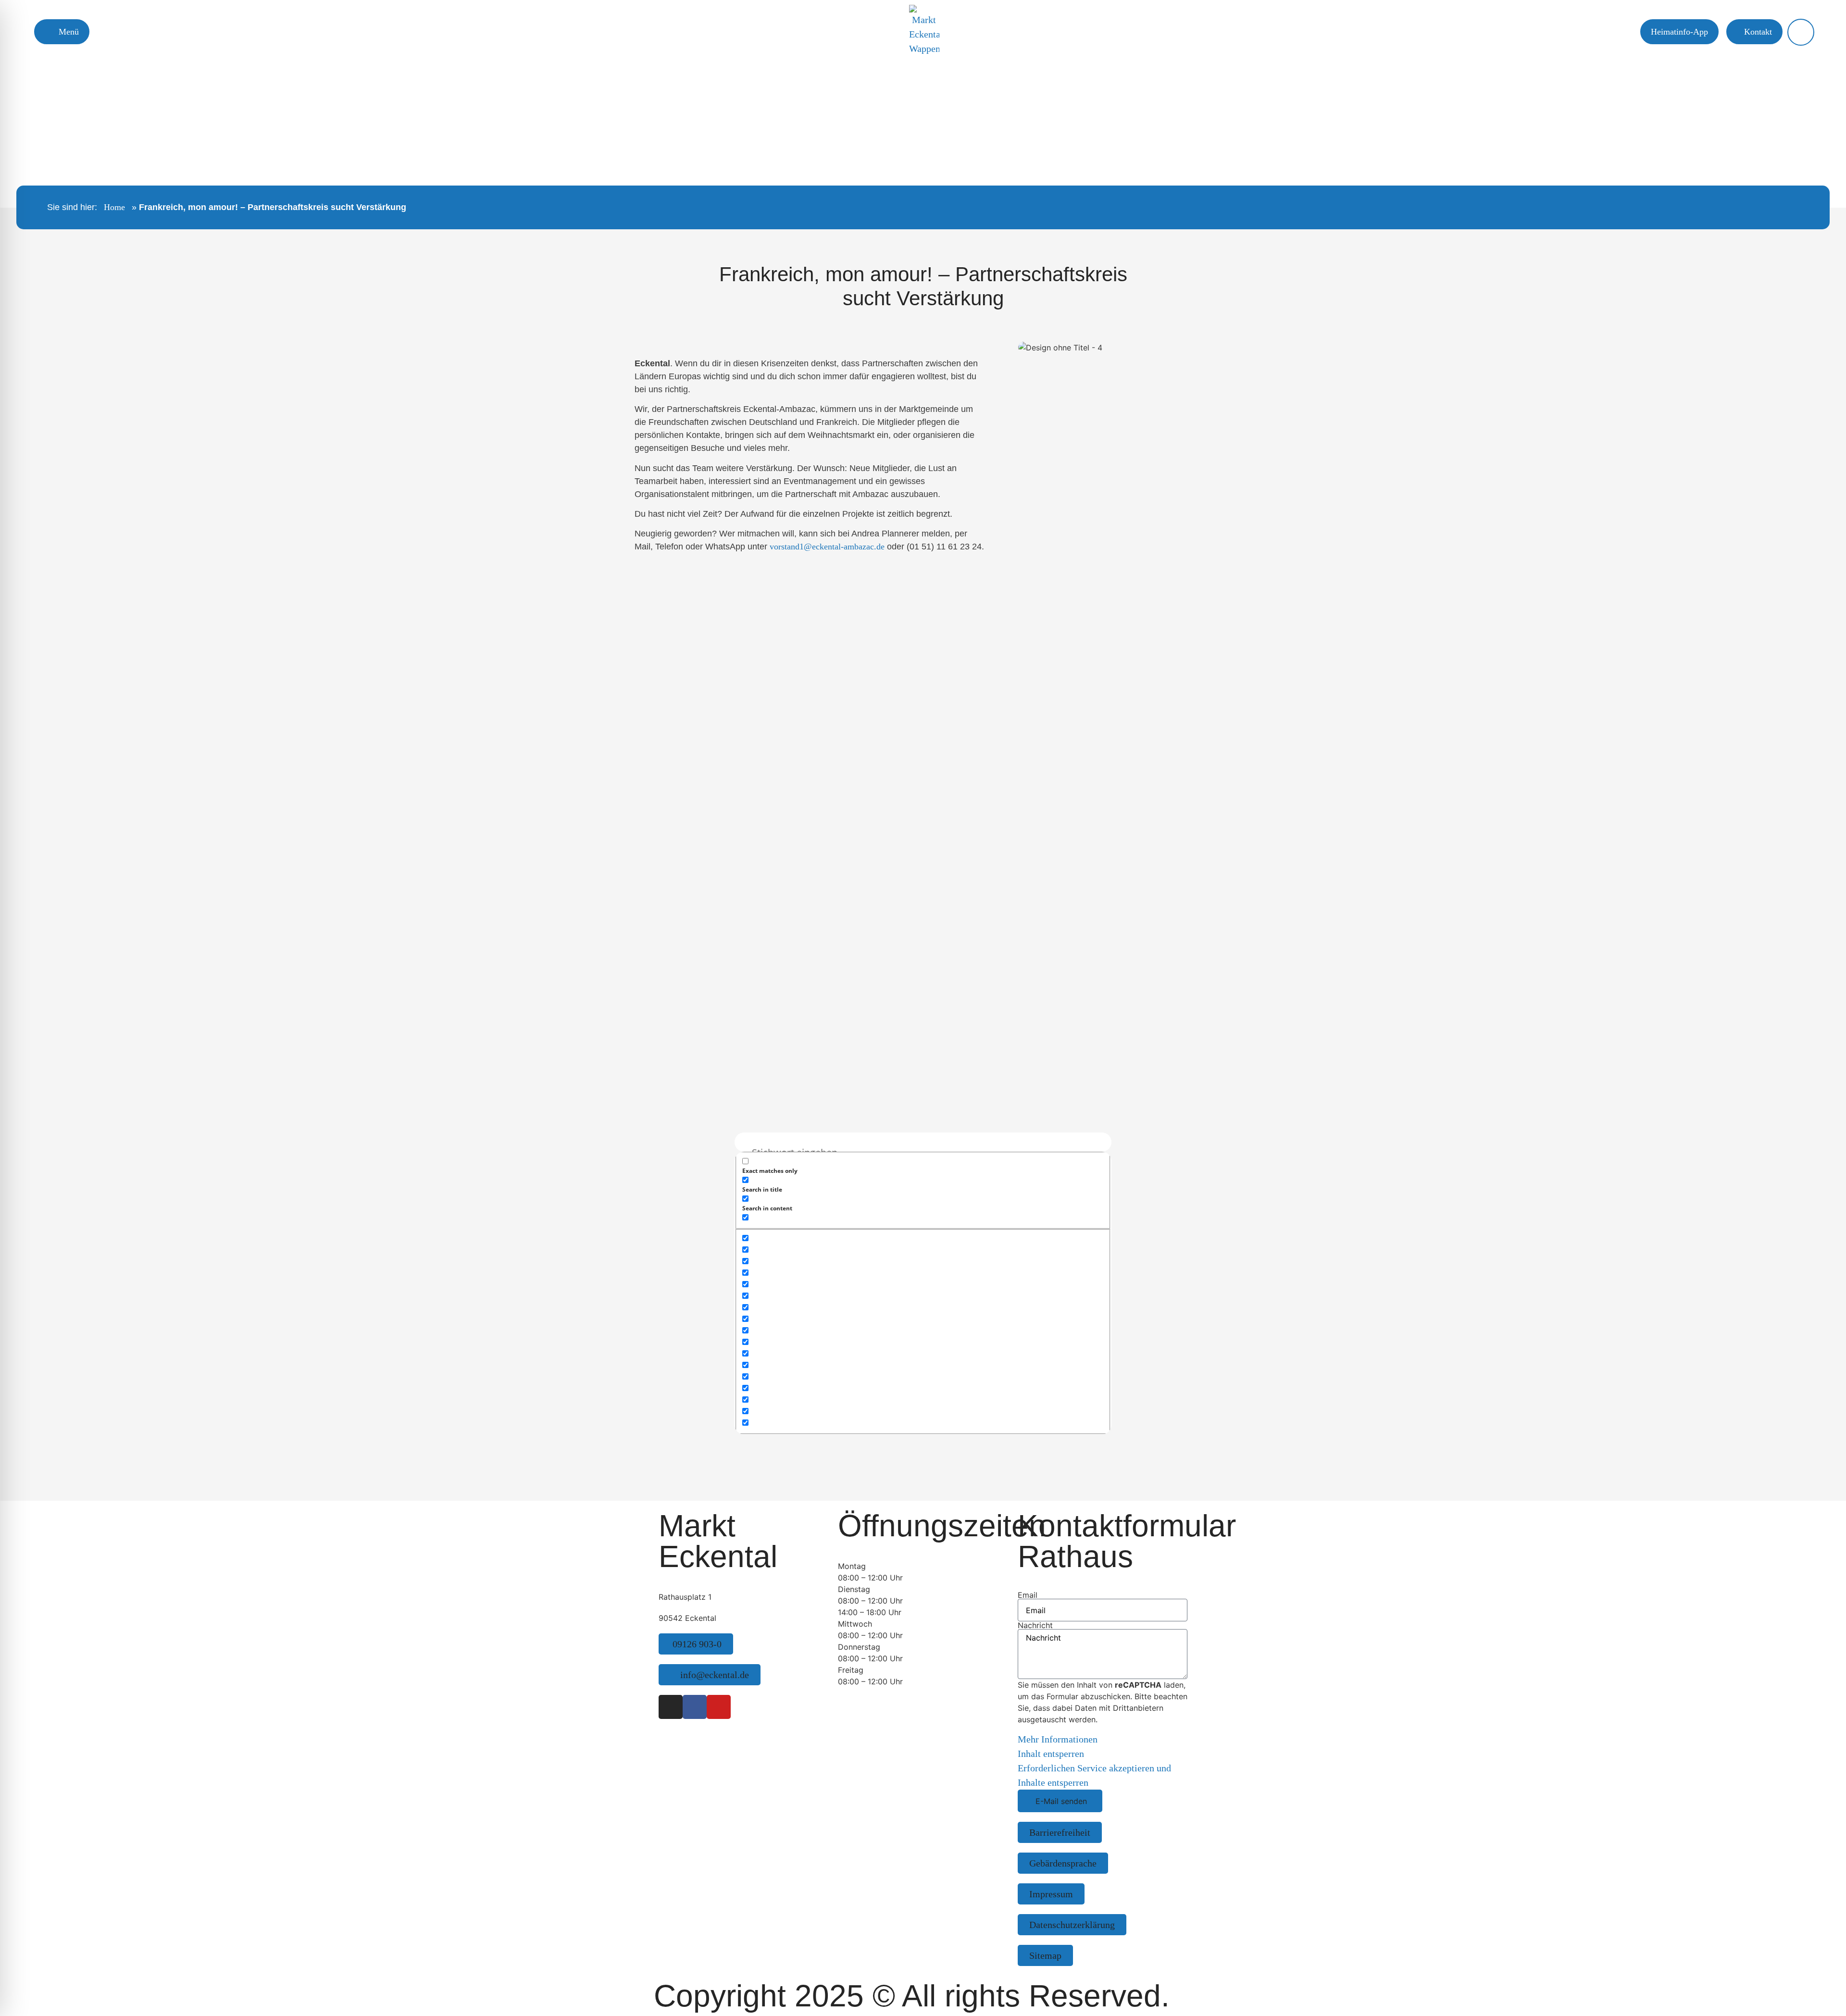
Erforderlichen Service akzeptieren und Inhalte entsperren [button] (1094, 1775)
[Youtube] (719, 1707)
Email (1028, 1595)
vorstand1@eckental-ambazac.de (827, 547)
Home (114, 207)
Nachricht (1035, 1625)
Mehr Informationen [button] (1058, 1739)
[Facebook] (695, 1707)
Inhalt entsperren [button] (1051, 1754)
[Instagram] (671, 1707)
